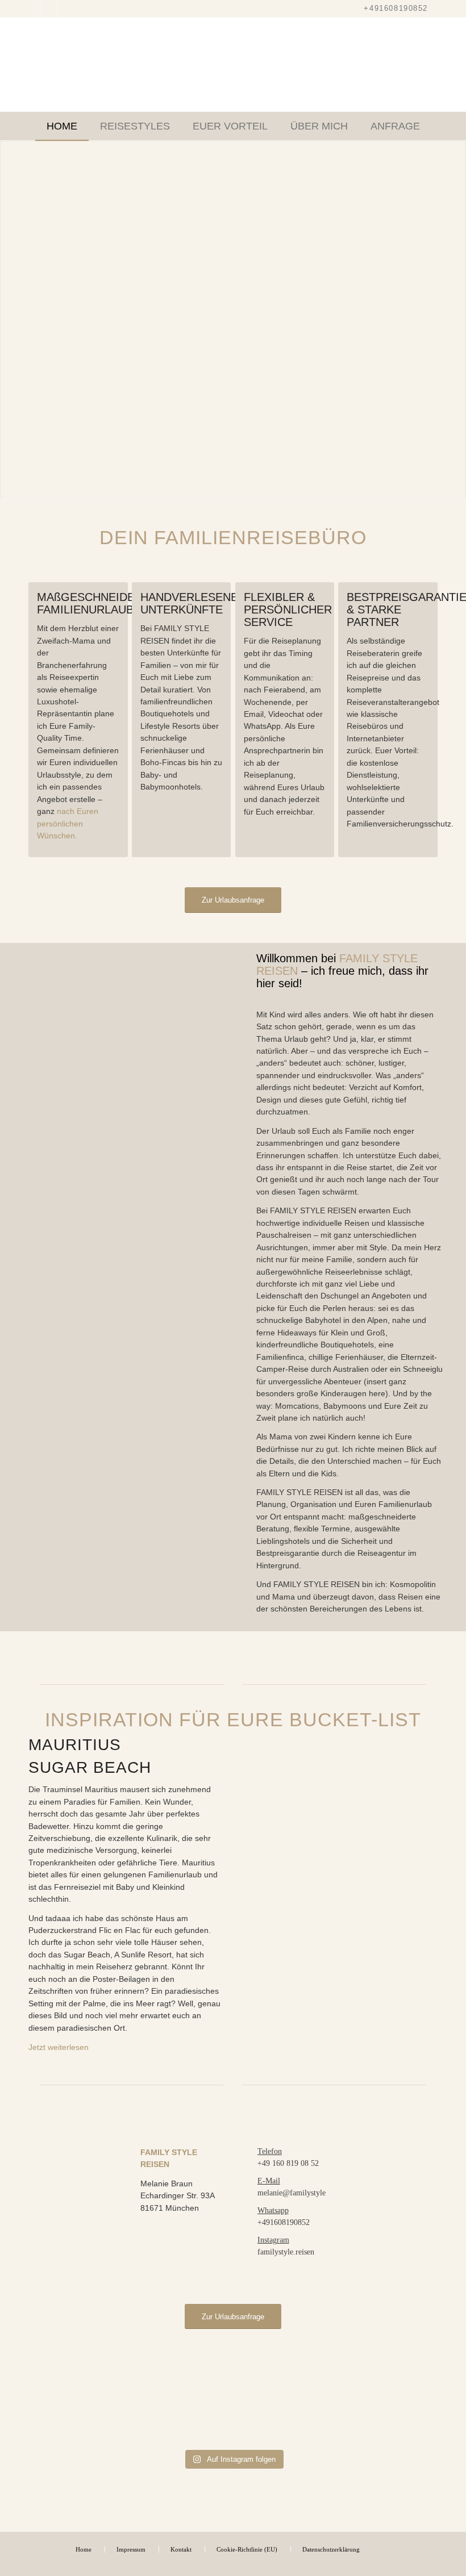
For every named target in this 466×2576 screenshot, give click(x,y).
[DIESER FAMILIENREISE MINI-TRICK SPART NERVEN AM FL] (95, 2403)
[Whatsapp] (250, 2211)
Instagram (273, 2240)
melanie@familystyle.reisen (302, 2193)
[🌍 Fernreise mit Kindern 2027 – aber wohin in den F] (371, 2403)
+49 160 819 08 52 (288, 2163)
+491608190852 (396, 8)
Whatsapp (273, 2210)
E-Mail (269, 2181)
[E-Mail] (250, 2182)
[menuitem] (62, 126)
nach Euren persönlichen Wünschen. (68, 823)
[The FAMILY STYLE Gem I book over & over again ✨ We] (233, 2403)
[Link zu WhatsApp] (66, 9)
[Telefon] (250, 2152)
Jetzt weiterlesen (59, 2047)
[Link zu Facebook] (49, 9)
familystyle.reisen (286, 2252)
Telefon (270, 2151)
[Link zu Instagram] (32, 9)
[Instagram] (250, 2241)
